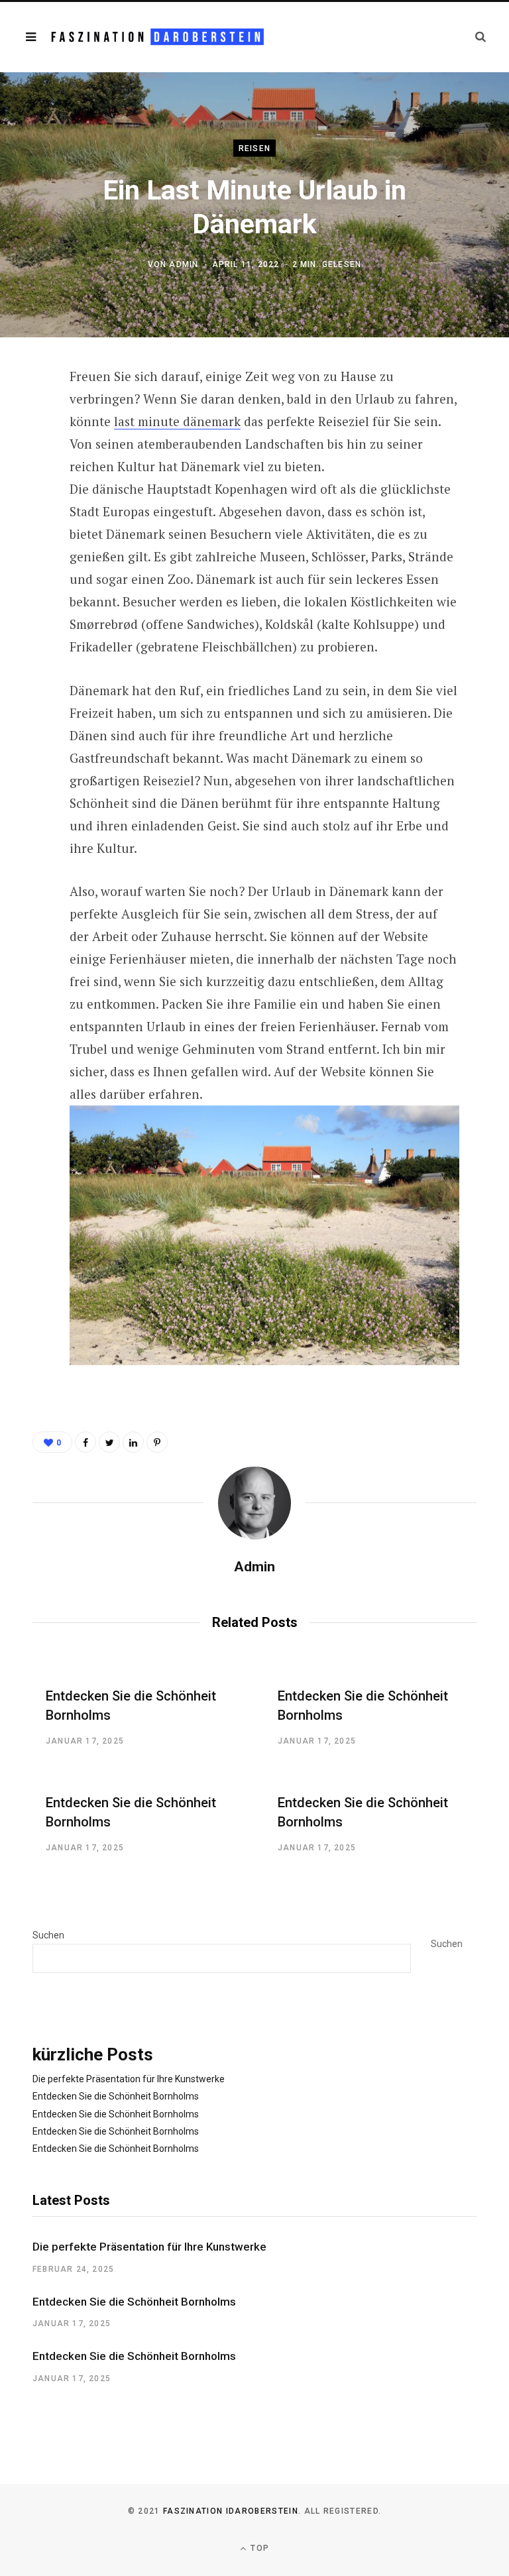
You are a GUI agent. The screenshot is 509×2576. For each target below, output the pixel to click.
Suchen (48, 1935)
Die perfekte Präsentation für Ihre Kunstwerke (129, 2079)
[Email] (23, 520)
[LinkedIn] (133, 1442)
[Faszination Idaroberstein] (157, 37)
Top (258, 2548)
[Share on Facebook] (23, 415)
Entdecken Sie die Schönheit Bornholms (116, 2096)
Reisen (254, 148)
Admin (184, 264)
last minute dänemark (177, 421)
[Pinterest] (23, 485)
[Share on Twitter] (23, 450)
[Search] (481, 37)
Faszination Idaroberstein (231, 2511)
